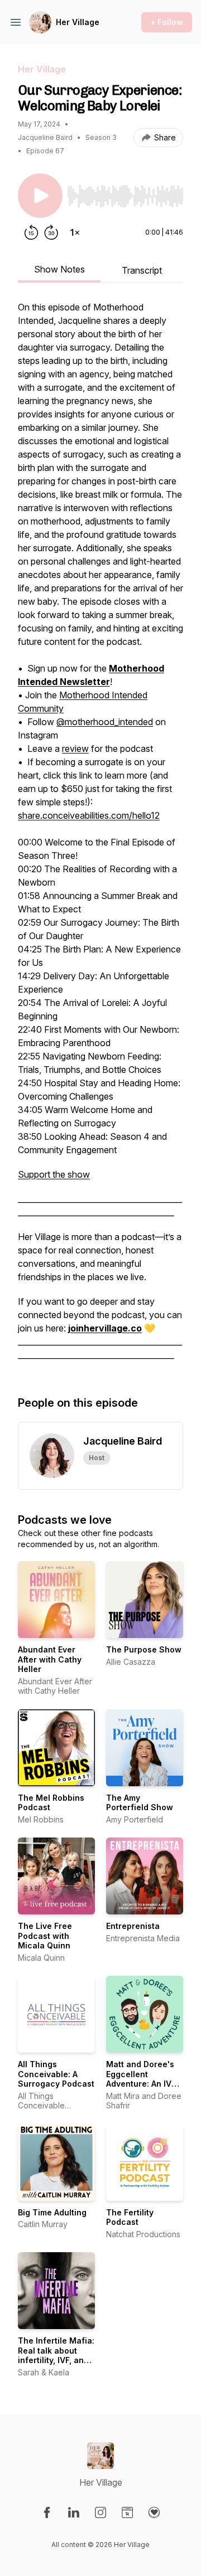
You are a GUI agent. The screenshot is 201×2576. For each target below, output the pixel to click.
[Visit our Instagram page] (100, 2512)
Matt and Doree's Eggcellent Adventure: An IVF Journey (141, 2079)
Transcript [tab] (142, 270)
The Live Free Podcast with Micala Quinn (45, 1936)
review (75, 749)
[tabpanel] (100, 837)
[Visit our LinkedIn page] (74, 2512)
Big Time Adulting (52, 2212)
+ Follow (167, 22)
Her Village (78, 22)
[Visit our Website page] (127, 2512)
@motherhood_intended (105, 722)
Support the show (54, 1174)
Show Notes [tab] (59, 269)
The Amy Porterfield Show (140, 1803)
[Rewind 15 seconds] (31, 232)
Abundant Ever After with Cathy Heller (50, 1659)
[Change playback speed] (75, 232)
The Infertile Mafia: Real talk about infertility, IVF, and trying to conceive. (56, 2355)
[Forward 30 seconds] (51, 232)
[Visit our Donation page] (154, 2512)
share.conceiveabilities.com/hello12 (89, 815)
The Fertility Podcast (130, 2217)
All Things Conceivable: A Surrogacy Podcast (56, 2074)
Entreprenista (133, 1926)
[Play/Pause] (40, 196)
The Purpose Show (144, 1649)
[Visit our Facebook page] (47, 2512)
